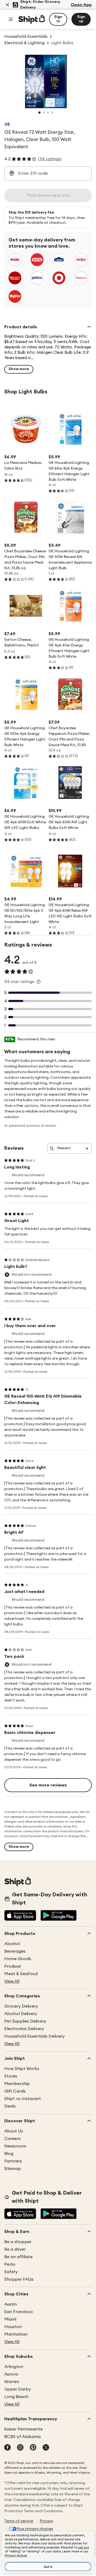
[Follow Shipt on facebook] (7, 2448)
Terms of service (19, 2521)
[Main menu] (11, 19)
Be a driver (15, 2249)
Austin (11, 2304)
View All (12, 1981)
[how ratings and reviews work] (39, 982)
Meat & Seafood (21, 1974)
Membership (17, 2084)
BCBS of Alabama (22, 2437)
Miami (10, 2319)
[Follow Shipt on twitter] (46, 2448)
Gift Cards (15, 2091)
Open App (81, 5)
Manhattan (16, 2334)
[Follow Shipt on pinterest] (33, 2448)
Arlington (14, 2367)
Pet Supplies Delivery (25, 2021)
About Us (14, 2131)
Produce (13, 1966)
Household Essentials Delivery (35, 2036)
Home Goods (18, 1959)
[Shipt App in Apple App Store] (20, 1916)
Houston (13, 2327)
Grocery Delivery (21, 2006)
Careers (12, 2139)
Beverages (15, 1951)
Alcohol (12, 1944)
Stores (11, 2076)
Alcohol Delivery (21, 2014)
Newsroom (15, 2146)
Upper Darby (18, 2389)
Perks (10, 2264)
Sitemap (13, 2169)
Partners (13, 2161)
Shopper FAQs (19, 2279)
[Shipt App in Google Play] (59, 1916)
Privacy (46, 2521)
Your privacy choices (35, 2529)
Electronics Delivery (24, 2029)
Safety (11, 2272)
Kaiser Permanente (23, 2429)
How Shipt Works (22, 2069)
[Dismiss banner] (7, 5)
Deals (10, 2106)
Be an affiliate (18, 2257)
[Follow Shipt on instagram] (20, 2448)
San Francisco (19, 2312)
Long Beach (16, 2397)
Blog (9, 2154)
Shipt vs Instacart (23, 2099)
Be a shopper (18, 2242)
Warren (12, 2382)
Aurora (11, 2374)
